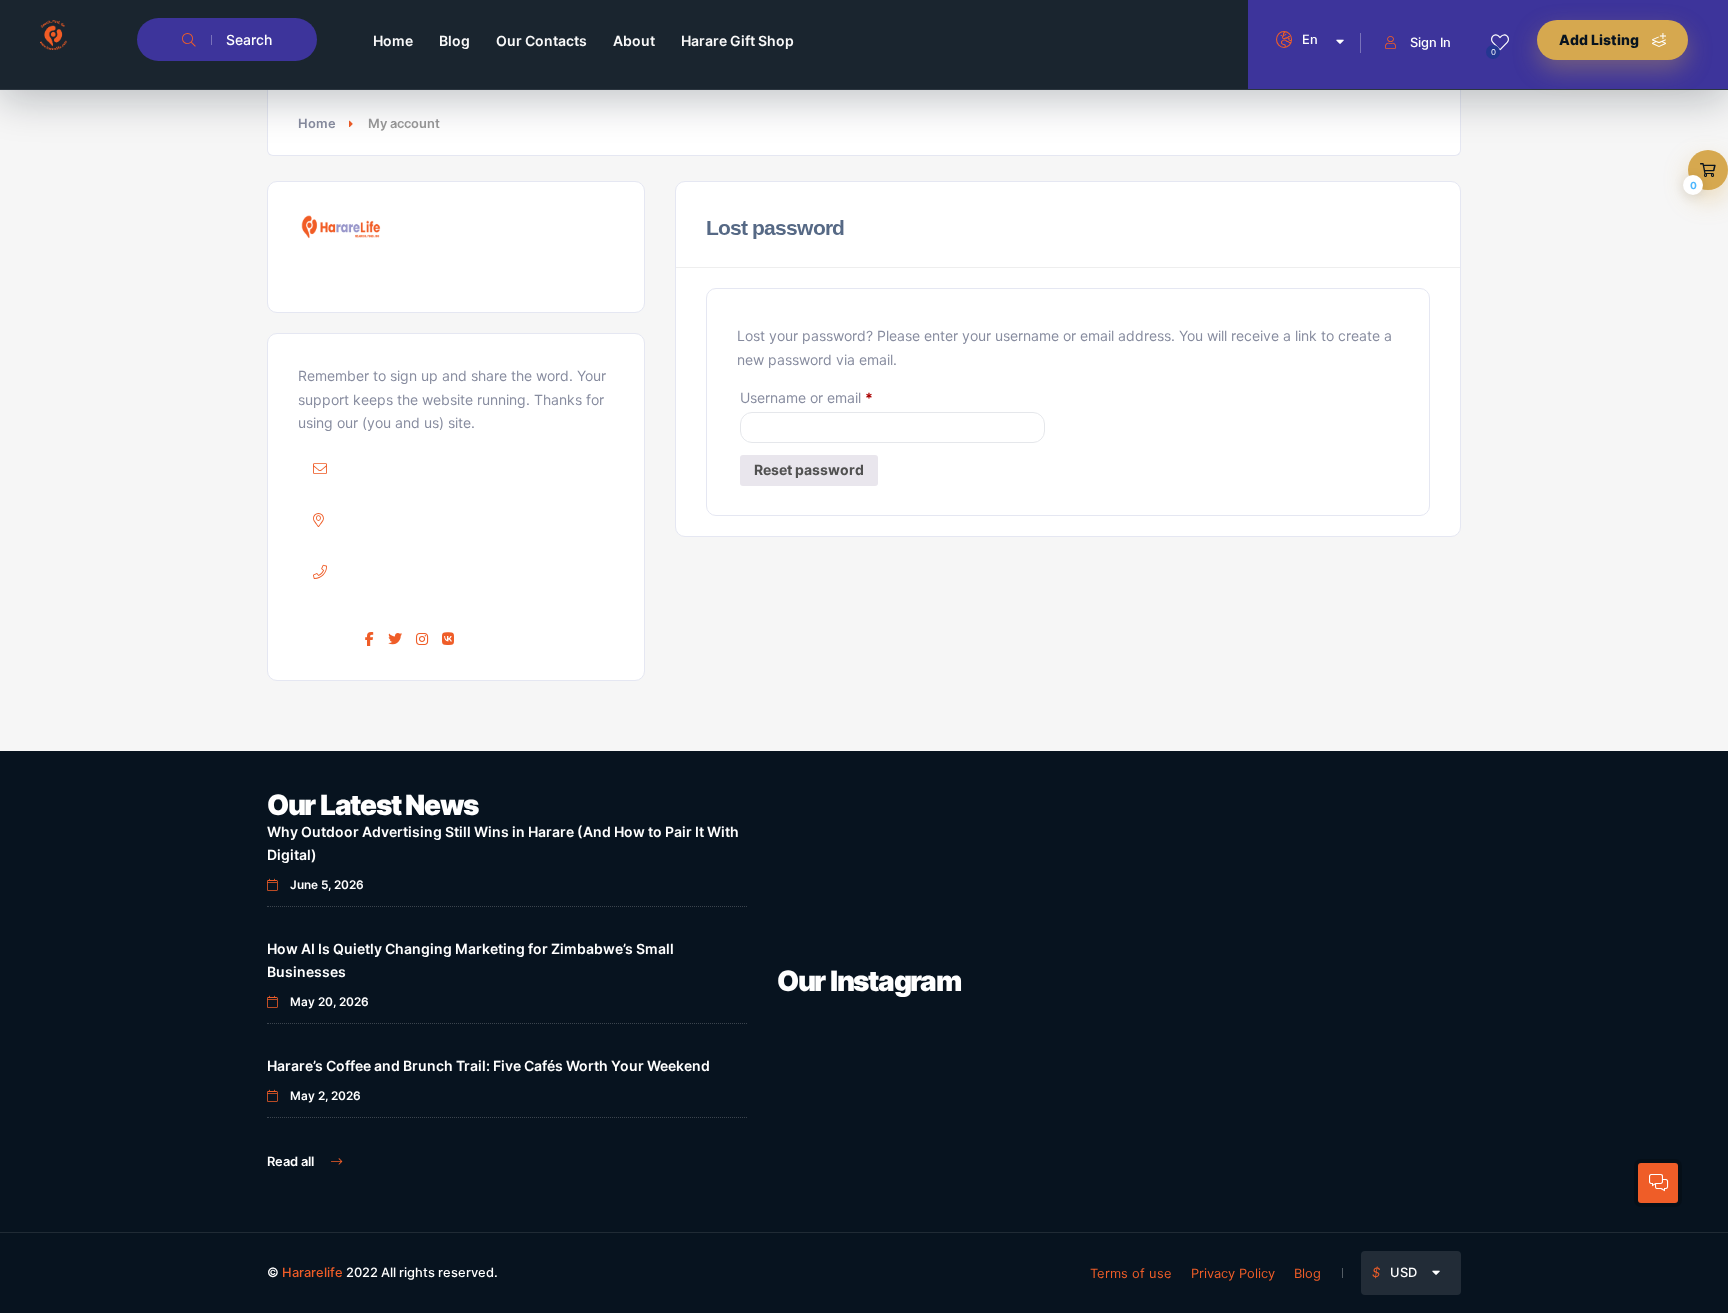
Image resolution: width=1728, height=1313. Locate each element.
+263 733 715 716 (452, 571)
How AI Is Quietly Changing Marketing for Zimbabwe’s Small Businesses (470, 960)
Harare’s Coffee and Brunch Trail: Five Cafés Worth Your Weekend (488, 1065)
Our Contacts (541, 40)
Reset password (809, 469)
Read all (292, 1161)
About (634, 40)
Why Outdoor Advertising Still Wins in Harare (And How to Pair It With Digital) (503, 843)
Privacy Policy (1233, 1273)
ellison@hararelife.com (451, 468)
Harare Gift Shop (737, 40)
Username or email (835, 395)
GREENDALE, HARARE (467, 519)
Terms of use (1131, 1273)
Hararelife (312, 1272)
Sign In (1430, 42)
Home (393, 40)
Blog (454, 40)
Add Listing (1600, 39)
